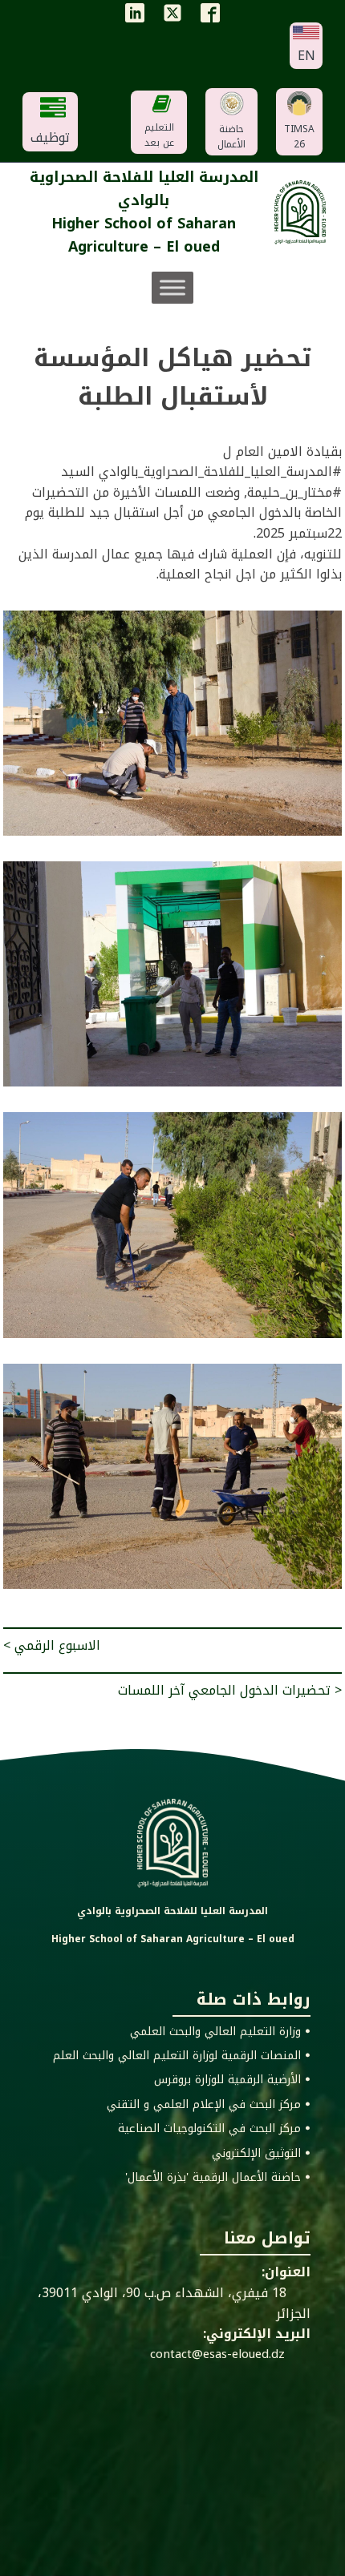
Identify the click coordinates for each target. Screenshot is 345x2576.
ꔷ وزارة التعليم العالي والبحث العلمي (220, 2032)
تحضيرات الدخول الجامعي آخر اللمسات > (230, 1690)
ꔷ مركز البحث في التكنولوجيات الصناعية (214, 2129)
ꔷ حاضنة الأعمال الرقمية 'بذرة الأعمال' (218, 2178)
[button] (306, 46)
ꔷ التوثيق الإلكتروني (261, 2154)
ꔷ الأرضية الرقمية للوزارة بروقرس (232, 2080)
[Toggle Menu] (172, 287)
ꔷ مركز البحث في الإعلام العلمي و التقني (209, 2105)
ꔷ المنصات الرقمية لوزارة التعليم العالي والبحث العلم (182, 2056)
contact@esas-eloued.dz (217, 2354)
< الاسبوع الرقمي (52, 1645)
